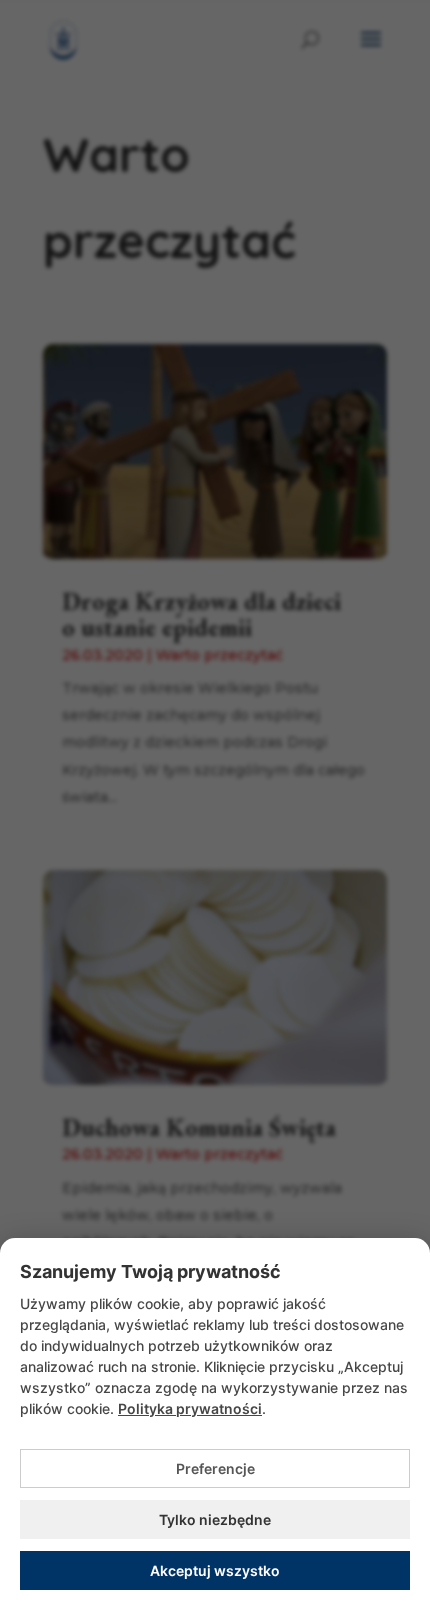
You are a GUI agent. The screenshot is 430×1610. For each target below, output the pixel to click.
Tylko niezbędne (215, 1519)
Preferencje (215, 1468)
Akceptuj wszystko (215, 1570)
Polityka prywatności (190, 1408)
